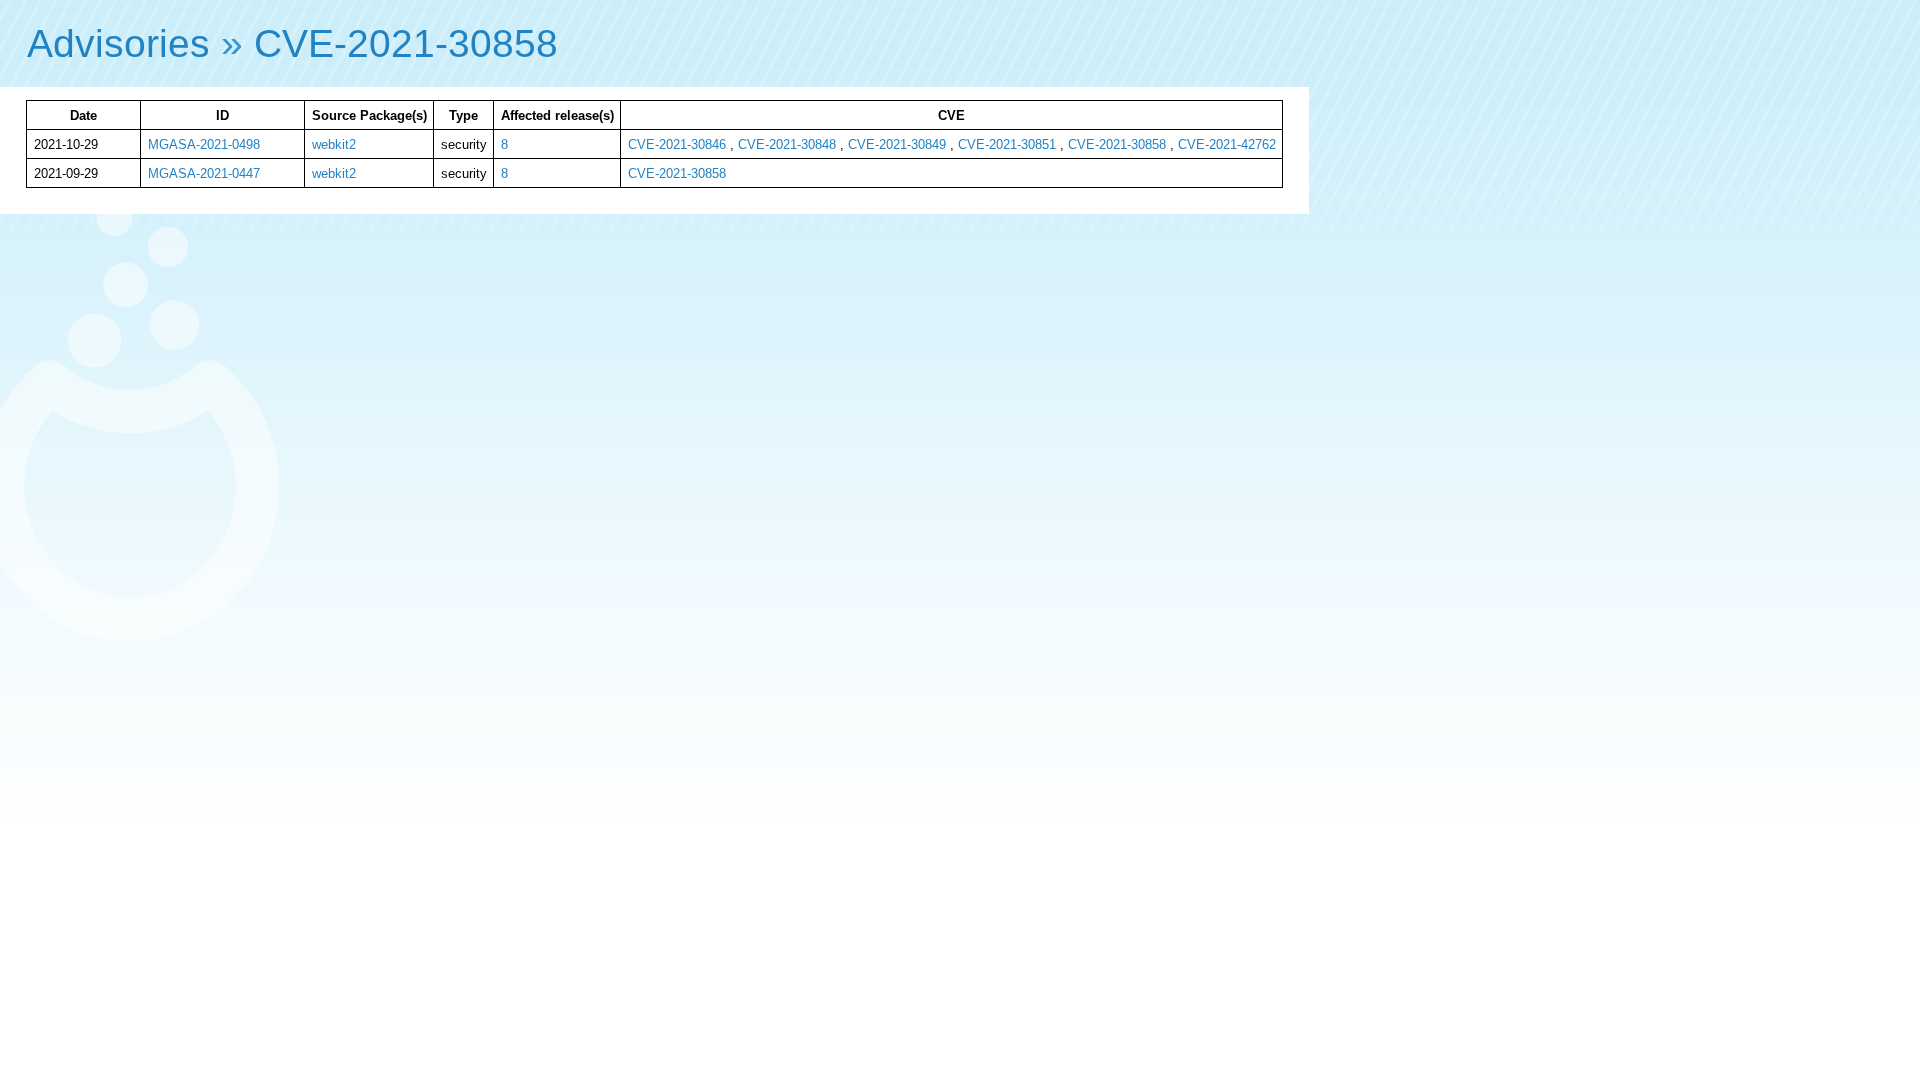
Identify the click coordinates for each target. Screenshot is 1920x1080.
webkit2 (334, 144)
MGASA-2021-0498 (204, 144)
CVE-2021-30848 (787, 144)
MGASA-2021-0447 (204, 173)
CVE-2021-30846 (677, 144)
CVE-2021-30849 (897, 144)
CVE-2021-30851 (1007, 144)
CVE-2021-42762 (1227, 144)
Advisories (118, 43)
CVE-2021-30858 (406, 43)
